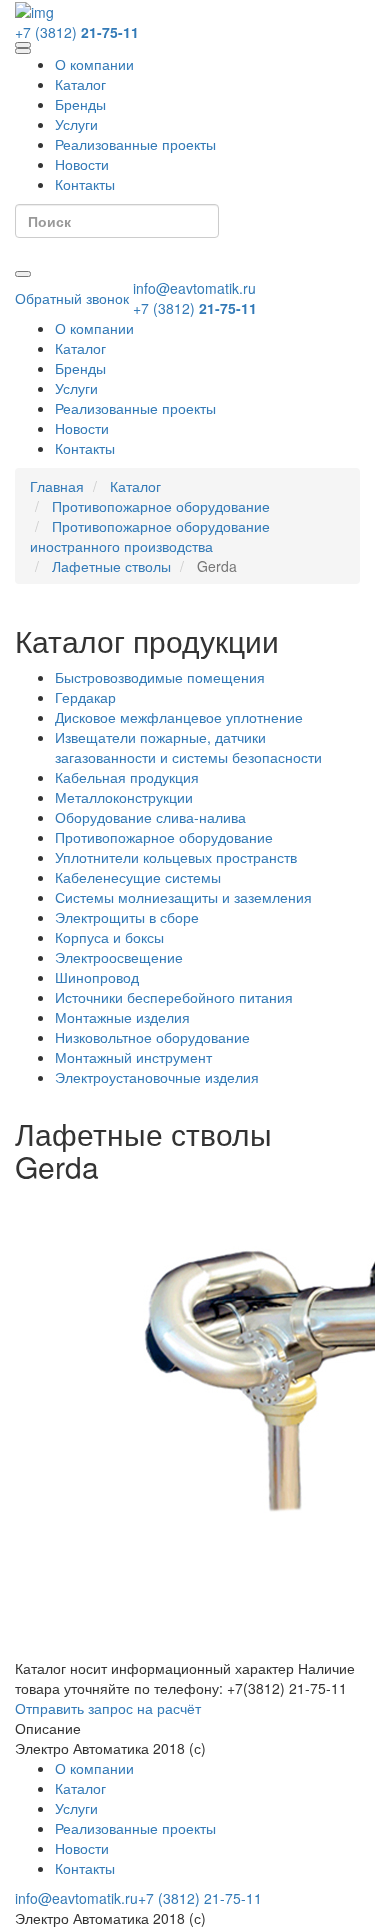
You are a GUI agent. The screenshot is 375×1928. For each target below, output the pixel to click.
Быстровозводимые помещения (160, 677)
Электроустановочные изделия (157, 1077)
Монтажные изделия (122, 1017)
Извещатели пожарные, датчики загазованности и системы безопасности (188, 747)
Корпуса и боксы (109, 937)
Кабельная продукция (127, 777)
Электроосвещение (119, 957)
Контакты (85, 184)
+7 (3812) (77, 32)
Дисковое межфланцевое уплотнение (179, 717)
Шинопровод (97, 977)
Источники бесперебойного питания (174, 997)
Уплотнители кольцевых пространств (176, 857)
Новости (82, 164)
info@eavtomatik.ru (194, 288)
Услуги (76, 124)
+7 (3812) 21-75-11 (200, 1898)
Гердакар (85, 697)
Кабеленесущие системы (138, 877)
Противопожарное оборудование (164, 837)
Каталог (80, 84)
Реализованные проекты (135, 144)
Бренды (80, 104)
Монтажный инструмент (133, 1057)
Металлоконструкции (124, 797)
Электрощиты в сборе (127, 917)
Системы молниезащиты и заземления (183, 897)
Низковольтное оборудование (152, 1037)
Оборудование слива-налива (150, 817)
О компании (94, 64)
